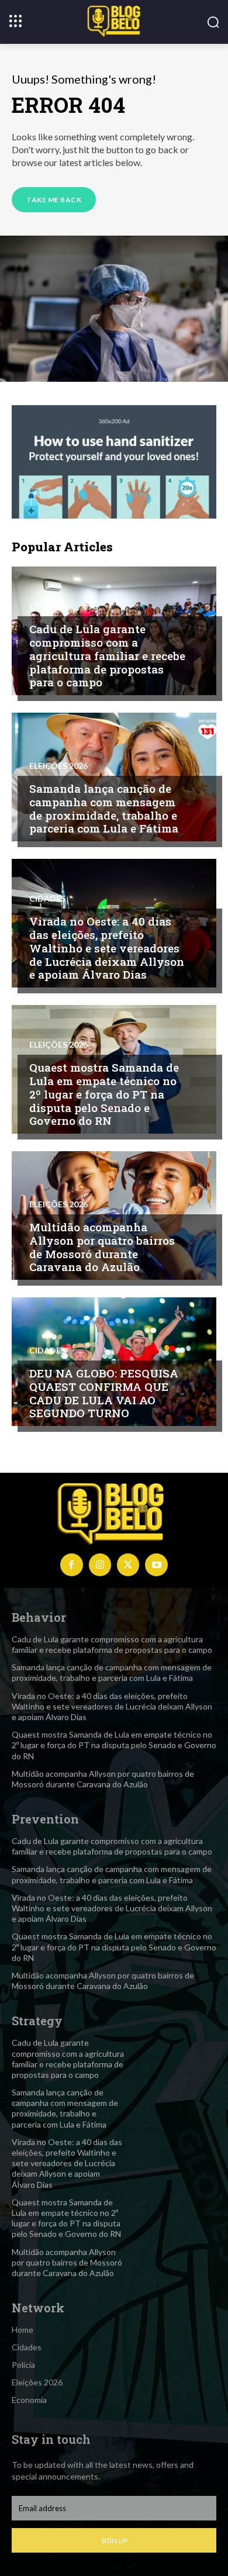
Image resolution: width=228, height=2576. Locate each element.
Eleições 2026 (58, 766)
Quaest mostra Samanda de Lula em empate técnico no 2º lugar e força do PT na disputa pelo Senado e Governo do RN (104, 1094)
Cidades (47, 606)
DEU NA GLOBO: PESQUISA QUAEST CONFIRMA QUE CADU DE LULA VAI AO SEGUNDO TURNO (104, 1393)
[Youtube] (156, 1565)
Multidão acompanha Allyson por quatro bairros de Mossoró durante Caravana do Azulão (102, 1247)
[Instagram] (100, 1565)
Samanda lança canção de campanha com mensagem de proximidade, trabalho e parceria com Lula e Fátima (104, 808)
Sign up (114, 2541)
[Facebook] (71, 1565)
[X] (128, 1565)
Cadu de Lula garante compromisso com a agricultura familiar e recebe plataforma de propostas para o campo (107, 655)
